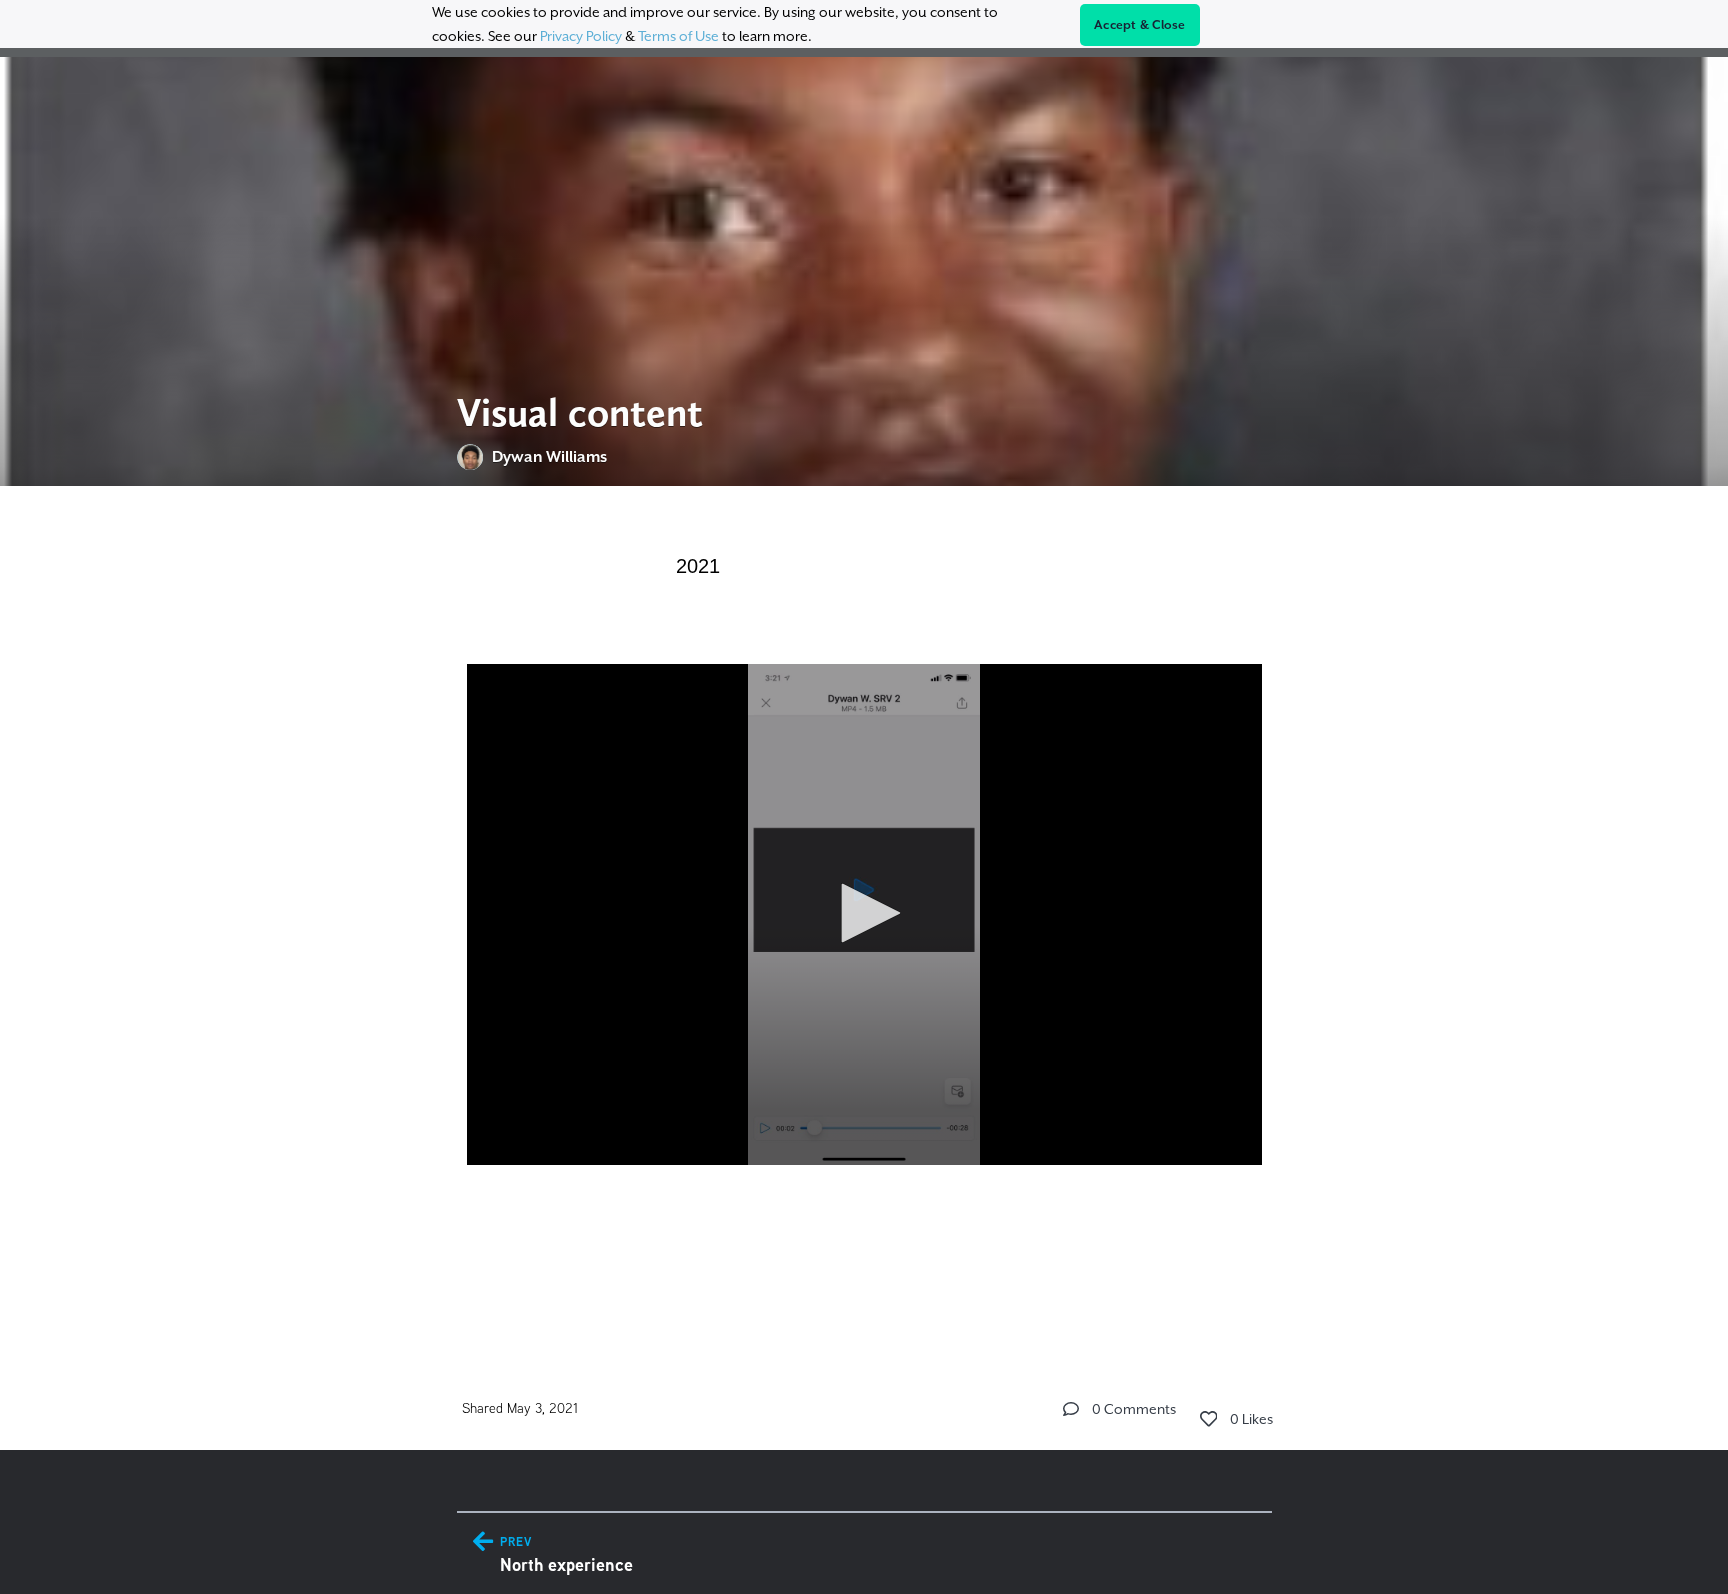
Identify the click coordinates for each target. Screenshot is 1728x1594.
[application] (864, 914)
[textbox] (864, 911)
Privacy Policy (581, 36)
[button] (864, 913)
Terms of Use (678, 36)
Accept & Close (1140, 25)
